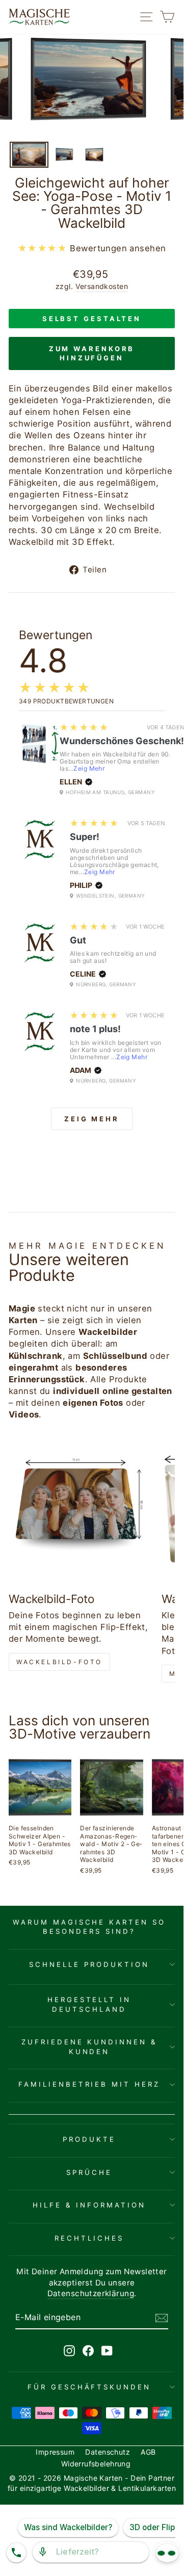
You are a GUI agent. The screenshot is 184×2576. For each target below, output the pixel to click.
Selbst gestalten (92, 319)
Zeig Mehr (89, 768)
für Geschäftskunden (89, 2387)
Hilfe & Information (89, 2205)
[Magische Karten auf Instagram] (69, 2350)
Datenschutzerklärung (91, 2293)
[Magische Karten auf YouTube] (107, 2350)
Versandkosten (102, 286)
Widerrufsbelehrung (96, 2464)
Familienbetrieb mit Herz (89, 2084)
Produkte (89, 2139)
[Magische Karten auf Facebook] (88, 2350)
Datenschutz (108, 2452)
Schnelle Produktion (89, 1964)
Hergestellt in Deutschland (89, 2004)
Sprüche (89, 2172)
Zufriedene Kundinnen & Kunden (89, 2047)
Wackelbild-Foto (59, 1662)
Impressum (55, 2452)
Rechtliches (89, 2238)
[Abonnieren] (162, 2318)
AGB (148, 2452)
